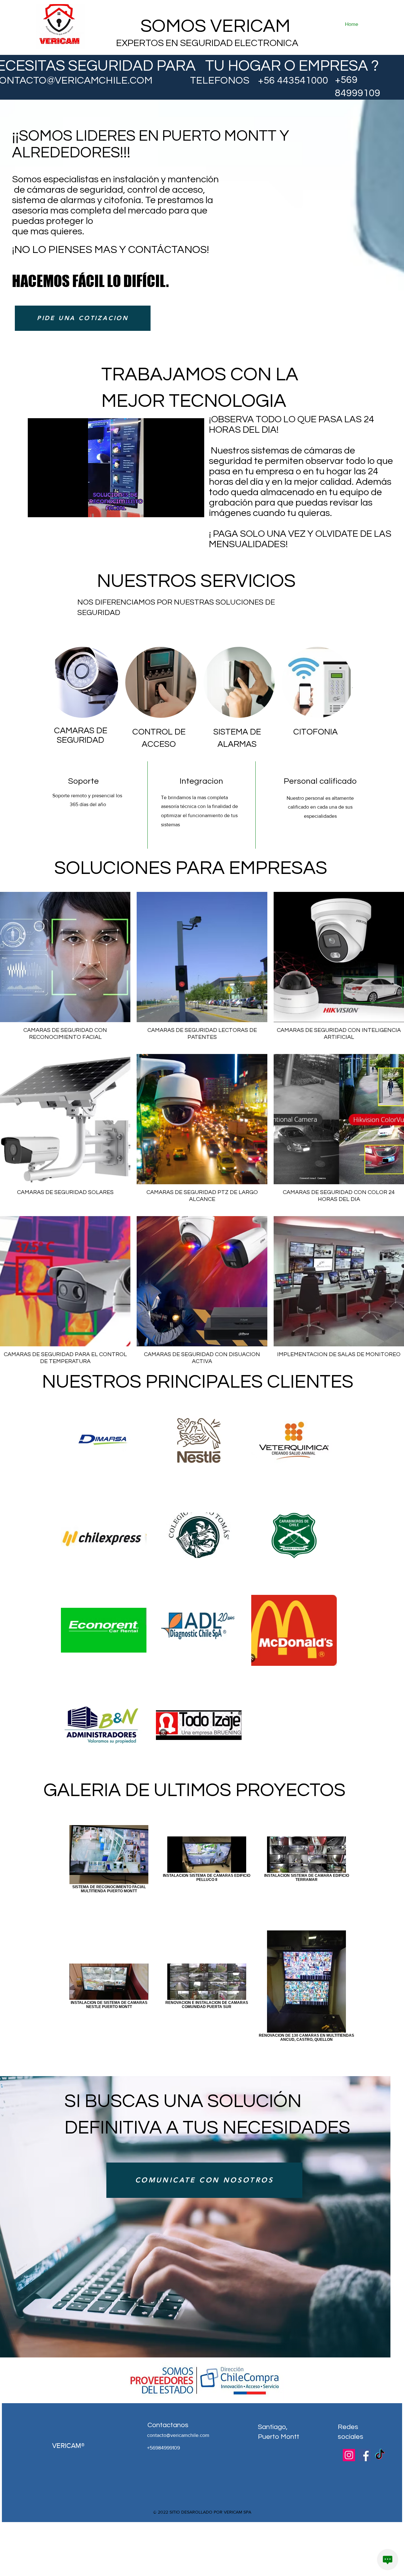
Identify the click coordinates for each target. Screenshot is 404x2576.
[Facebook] (364, 2455)
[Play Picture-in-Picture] (185, 509)
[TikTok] (380, 2455)
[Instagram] (349, 2455)
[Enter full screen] (196, 509)
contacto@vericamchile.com (178, 2435)
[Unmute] (47, 509)
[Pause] (36, 509)
